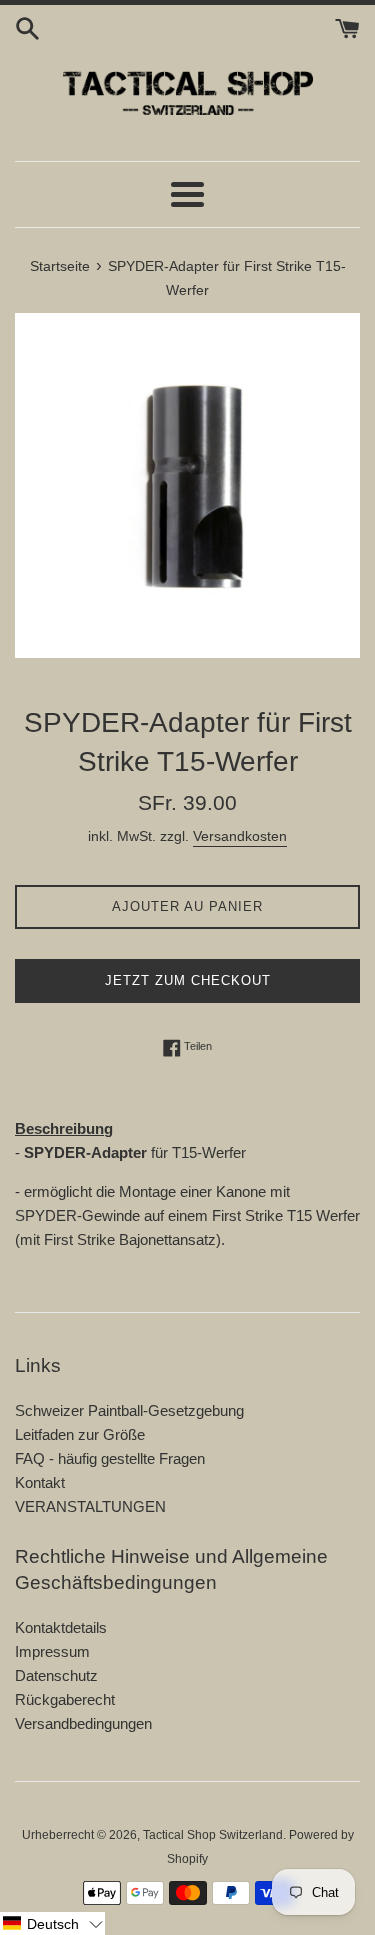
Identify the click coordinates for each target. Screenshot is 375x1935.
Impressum (52, 1651)
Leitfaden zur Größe (80, 1434)
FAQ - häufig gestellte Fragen (110, 1458)
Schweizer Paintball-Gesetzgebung (129, 1410)
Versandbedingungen (83, 1723)
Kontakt (40, 1482)
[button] (52, 1923)
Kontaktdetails (61, 1627)
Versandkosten (240, 836)
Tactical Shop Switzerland (213, 1835)
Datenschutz (56, 1675)
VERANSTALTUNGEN (90, 1506)
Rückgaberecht (65, 1699)
